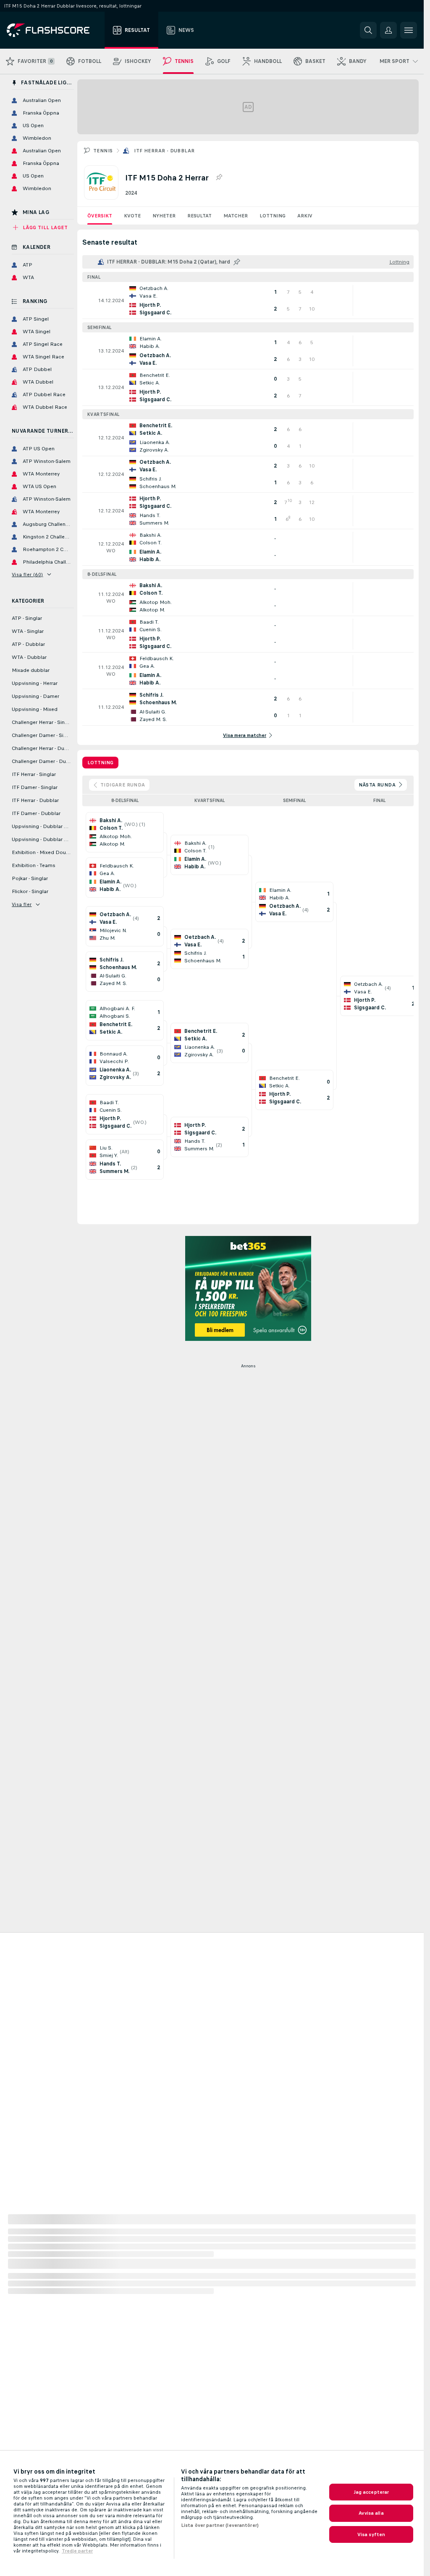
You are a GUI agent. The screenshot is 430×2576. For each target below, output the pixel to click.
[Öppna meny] (409, 30)
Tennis (103, 151)
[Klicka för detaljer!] (248, 300)
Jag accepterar (371, 2492)
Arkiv (305, 216)
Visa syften (371, 2534)
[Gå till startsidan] (54, 30)
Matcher (236, 216)
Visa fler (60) (28, 575)
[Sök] (368, 30)
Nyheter (164, 216)
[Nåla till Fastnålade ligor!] (219, 178)
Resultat (199, 216)
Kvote (132, 216)
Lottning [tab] (100, 763)
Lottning (273, 216)
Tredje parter (77, 2551)
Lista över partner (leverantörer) (220, 2525)
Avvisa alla (371, 2513)
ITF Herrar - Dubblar (164, 151)
